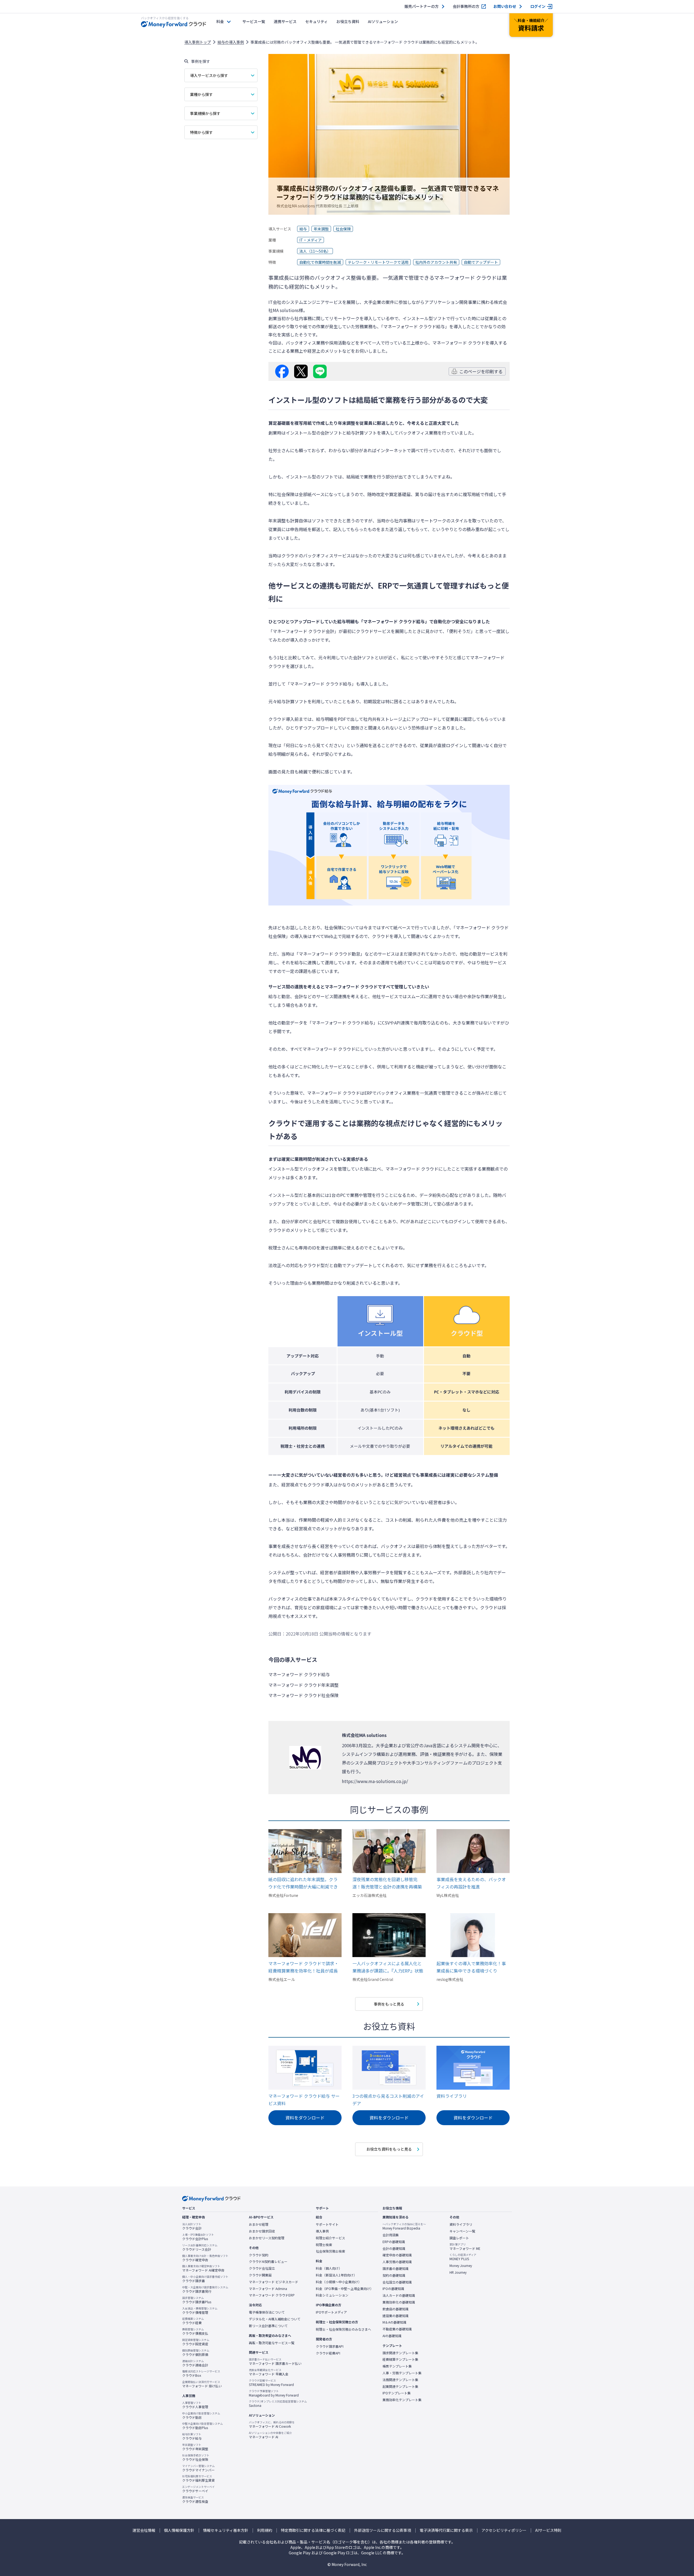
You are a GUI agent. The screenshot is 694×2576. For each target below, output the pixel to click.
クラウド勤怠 (201, 2416)
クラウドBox (201, 2373)
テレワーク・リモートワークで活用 (378, 262)
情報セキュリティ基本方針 (226, 2530)
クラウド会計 (192, 2226)
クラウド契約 (259, 2255)
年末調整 (321, 229)
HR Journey (458, 2272)
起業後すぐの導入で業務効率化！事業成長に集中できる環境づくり (471, 1967)
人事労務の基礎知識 (397, 2262)
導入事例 (322, 2231)
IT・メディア (311, 240)
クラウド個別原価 (196, 2353)
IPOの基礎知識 (393, 2289)
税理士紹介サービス (330, 2238)
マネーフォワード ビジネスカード (274, 2282)
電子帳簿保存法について (267, 2312)
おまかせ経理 (259, 2224)
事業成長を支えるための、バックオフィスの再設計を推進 (471, 1883)
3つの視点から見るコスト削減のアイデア (388, 2100)
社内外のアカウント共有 (436, 262)
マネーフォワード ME (465, 2247)
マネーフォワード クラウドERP (272, 2295)
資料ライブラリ (452, 2096)
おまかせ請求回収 (262, 2231)
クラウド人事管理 (195, 2405)
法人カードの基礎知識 (399, 2295)
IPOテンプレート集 (397, 2393)
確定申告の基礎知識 (397, 2255)
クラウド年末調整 (195, 2447)
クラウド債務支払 (195, 2331)
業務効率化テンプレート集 (402, 2400)
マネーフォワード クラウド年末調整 (303, 1685)
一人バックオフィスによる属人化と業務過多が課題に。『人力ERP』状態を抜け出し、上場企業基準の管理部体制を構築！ (388, 1967)
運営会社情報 (144, 2530)
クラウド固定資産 (196, 2342)
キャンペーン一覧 (462, 2231)
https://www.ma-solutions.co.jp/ (375, 1781)
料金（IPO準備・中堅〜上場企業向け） (345, 2289)
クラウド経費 (193, 2321)
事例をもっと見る (389, 2004)
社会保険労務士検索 (330, 2251)
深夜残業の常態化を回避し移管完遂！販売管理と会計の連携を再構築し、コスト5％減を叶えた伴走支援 (387, 1883)
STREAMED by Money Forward (271, 2383)
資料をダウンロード (305, 2118)
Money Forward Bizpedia (404, 2226)
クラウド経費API (328, 2353)
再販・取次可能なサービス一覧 (272, 2343)
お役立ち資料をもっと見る (389, 2149)
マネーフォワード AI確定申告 (203, 2268)
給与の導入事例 (231, 42)
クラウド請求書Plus (197, 2300)
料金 (220, 21)
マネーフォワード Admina (268, 2289)
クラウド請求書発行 (205, 2289)
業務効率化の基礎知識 (399, 2302)
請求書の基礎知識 (396, 2269)
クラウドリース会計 (200, 2247)
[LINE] (320, 371)
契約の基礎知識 (394, 2275)
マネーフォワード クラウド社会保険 (303, 1695)
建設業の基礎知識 (396, 2316)
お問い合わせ (505, 6)
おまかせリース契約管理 (267, 2238)
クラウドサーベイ (198, 2489)
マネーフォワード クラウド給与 (299, 1674)
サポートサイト (327, 2224)
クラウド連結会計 (195, 2363)
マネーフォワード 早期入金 (269, 2372)
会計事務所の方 (466, 6)
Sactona (278, 2404)
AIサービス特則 (548, 2530)
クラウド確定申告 (205, 2258)
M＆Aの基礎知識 (394, 2322)
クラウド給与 (192, 2436)
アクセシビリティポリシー (504, 2530)
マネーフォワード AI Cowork (272, 2424)
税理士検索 (324, 2245)
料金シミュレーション (332, 2295)
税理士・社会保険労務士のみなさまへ (343, 2329)
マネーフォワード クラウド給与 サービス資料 (304, 2100)
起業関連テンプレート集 (400, 2387)
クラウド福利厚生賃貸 (198, 2478)
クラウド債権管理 (200, 2311)
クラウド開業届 (260, 2275)
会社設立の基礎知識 (397, 2282)
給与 (303, 229)
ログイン (538, 6)
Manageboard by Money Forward (274, 2393)
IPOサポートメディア (331, 2312)
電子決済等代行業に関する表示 (446, 2530)
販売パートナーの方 (422, 6)
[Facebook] (282, 371)
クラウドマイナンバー (198, 2468)
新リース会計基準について (268, 2326)
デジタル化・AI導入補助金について (275, 2319)
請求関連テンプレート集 (400, 2353)
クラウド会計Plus (198, 2237)
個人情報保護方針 (179, 2530)
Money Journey (461, 2266)
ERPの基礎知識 (394, 2242)
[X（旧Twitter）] (301, 371)
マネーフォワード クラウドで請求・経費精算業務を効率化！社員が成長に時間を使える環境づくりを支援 (303, 1967)
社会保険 (343, 229)
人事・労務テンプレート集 (402, 2373)
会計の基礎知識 (394, 2249)
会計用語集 (391, 2235)
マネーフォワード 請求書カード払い (275, 2362)
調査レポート (459, 2238)
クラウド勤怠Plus (203, 2426)
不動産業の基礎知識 (397, 2329)
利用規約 (265, 2530)
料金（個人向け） (329, 2268)
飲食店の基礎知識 (396, 2309)
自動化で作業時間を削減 (320, 262)
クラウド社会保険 (196, 2458)
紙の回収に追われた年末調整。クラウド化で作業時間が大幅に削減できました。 (303, 1883)
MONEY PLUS (463, 2257)
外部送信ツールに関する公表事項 (383, 2530)
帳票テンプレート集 (397, 2366)
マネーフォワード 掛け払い (202, 2384)
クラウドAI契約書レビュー (268, 2262)
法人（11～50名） (315, 251)
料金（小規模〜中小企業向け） (339, 2282)
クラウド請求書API (330, 2346)
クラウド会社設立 (262, 2268)
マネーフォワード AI (270, 2435)
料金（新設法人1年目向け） (336, 2275)
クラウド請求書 (205, 2279)
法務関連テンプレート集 (400, 2380)
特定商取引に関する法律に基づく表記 (313, 2530)
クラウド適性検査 (195, 2500)
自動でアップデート (481, 262)
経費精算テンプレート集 (400, 2359)
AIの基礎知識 (392, 2336)
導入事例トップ (198, 42)
